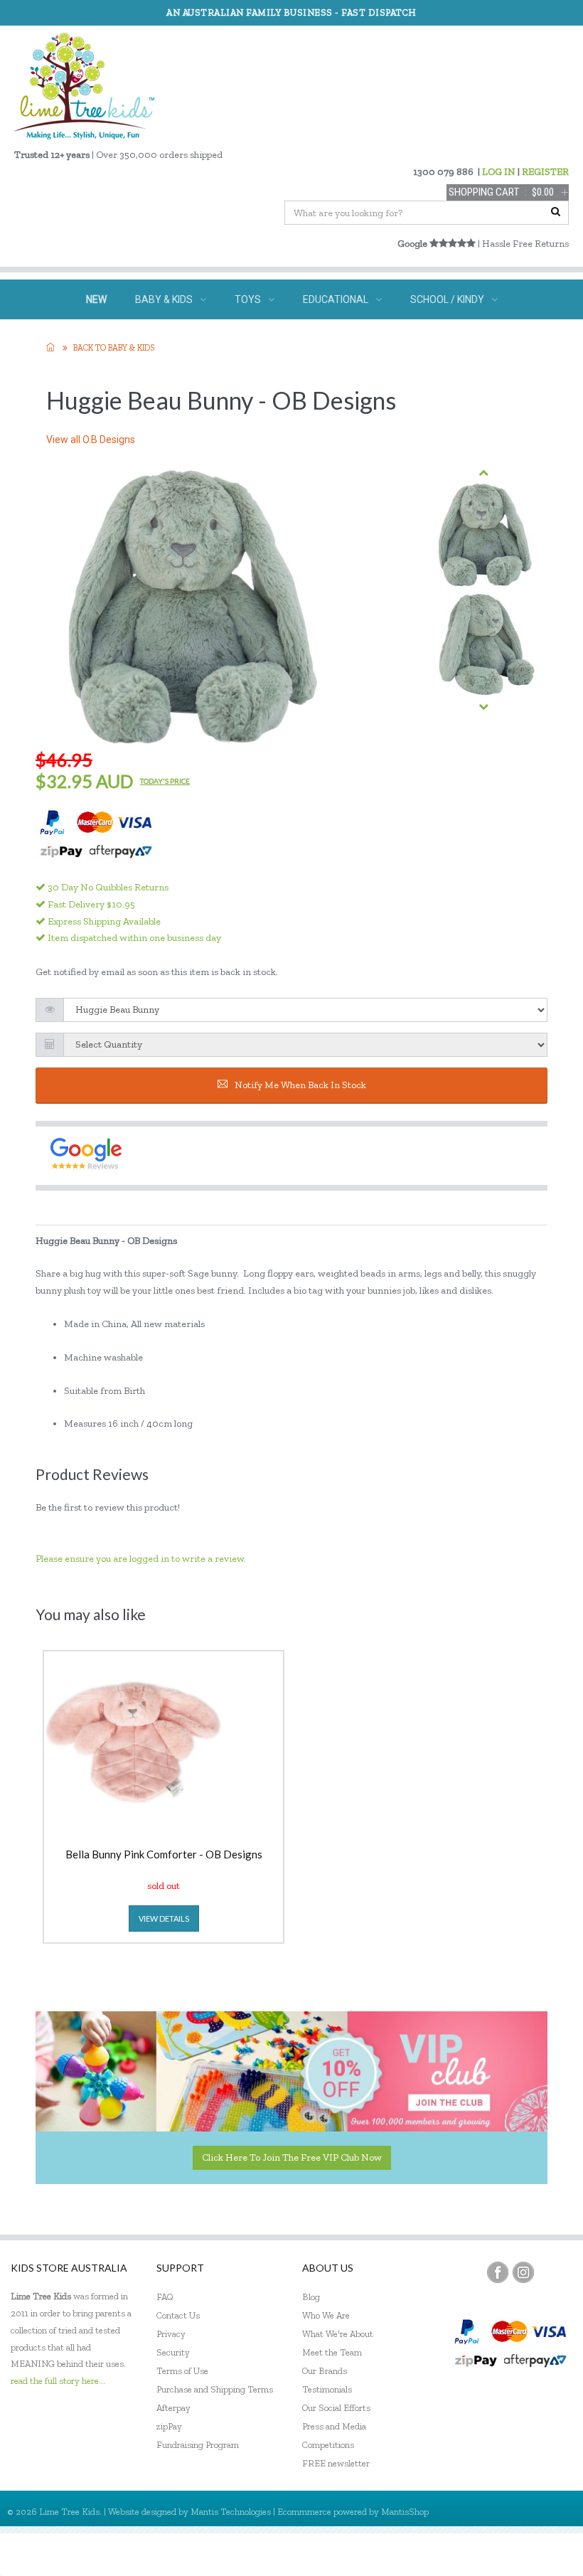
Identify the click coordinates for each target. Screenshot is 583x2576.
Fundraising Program (198, 2445)
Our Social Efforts (336, 2408)
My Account (433, 2554)
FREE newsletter (336, 2463)
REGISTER (545, 172)
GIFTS (285, 339)
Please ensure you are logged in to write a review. (141, 1559)
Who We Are (326, 2315)
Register (495, 2554)
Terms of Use (182, 2371)
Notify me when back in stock (300, 1085)
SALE (413, 339)
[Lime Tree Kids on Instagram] (523, 2272)
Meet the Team (332, 2352)
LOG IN (499, 172)
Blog (311, 2297)
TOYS (248, 299)
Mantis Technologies (231, 2512)
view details (164, 1918)
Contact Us (178, 2315)
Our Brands (325, 2371)
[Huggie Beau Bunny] (483, 535)
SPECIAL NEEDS (194, 339)
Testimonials (327, 2389)
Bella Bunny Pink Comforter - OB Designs (164, 1855)
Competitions (328, 2445)
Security (173, 2352)
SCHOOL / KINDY (447, 299)
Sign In (547, 2554)
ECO (349, 339)
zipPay (169, 2426)
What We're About (338, 2334)
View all (91, 440)
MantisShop (405, 2512)
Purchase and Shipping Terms (215, 2389)
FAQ (165, 2297)
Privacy (171, 2334)
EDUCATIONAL (336, 299)
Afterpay (173, 2408)
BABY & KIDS (164, 299)
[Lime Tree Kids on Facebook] (498, 2272)
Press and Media (334, 2426)
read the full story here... (58, 2381)
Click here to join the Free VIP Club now (292, 2157)
